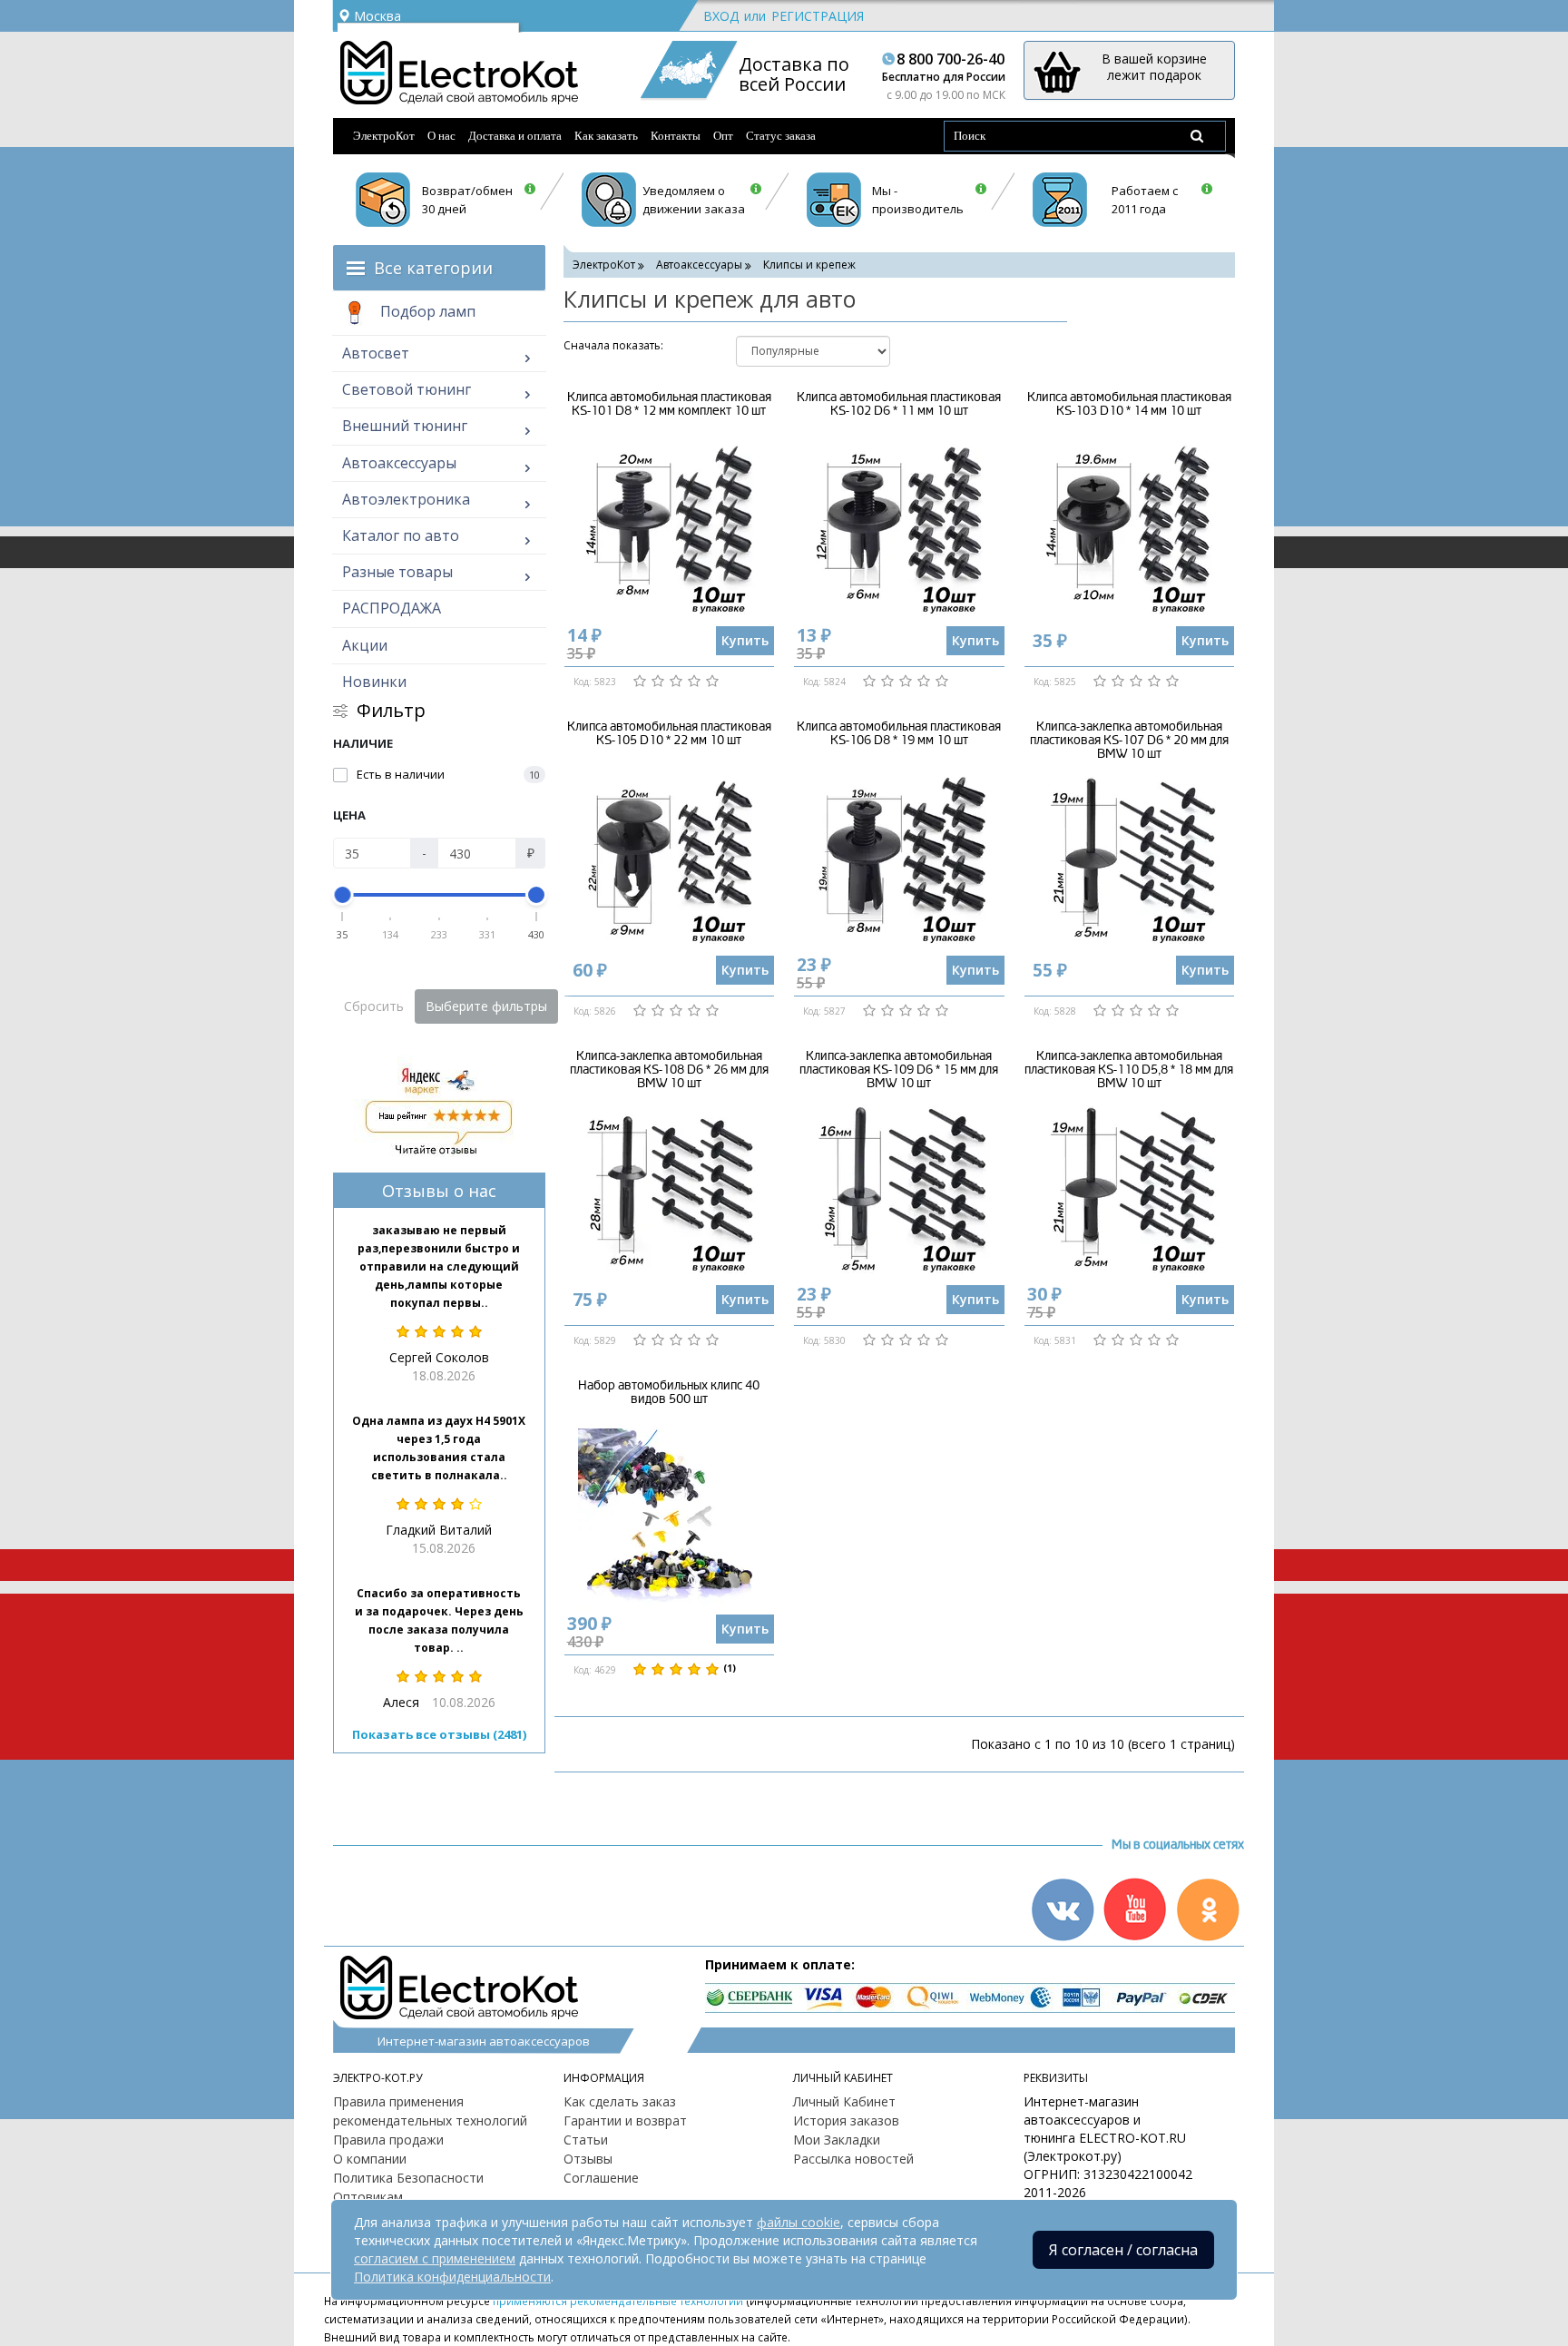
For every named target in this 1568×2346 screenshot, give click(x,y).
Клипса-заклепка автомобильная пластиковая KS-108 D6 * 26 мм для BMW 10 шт (669, 1070)
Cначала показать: (613, 345)
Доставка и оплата (515, 136)
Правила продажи (388, 2140)
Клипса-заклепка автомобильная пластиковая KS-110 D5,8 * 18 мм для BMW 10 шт (1129, 1070)
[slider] (343, 895)
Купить (745, 640)
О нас (441, 136)
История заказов (846, 2120)
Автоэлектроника (406, 499)
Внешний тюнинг (405, 426)
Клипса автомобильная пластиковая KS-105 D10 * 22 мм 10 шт (669, 733)
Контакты (676, 136)
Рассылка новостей (853, 2159)
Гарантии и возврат (625, 2120)
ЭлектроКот (384, 136)
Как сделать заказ (620, 2101)
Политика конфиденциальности (452, 2277)
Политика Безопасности (408, 2178)
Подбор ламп (426, 311)
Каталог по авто (401, 535)
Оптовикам (368, 2197)
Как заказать (606, 136)
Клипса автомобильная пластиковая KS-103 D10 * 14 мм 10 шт (1129, 404)
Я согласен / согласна (1123, 2250)
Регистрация (818, 16)
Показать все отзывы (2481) (439, 1734)
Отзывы (588, 2159)
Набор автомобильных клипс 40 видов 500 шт (669, 1392)
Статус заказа (781, 136)
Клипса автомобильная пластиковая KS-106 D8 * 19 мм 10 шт (899, 733)
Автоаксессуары (399, 463)
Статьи (586, 2140)
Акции (365, 645)
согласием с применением (435, 2258)
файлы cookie (799, 2222)
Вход (721, 16)
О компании (370, 2159)
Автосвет (376, 353)
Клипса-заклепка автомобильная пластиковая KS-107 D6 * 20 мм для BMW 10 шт (1129, 741)
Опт (723, 136)
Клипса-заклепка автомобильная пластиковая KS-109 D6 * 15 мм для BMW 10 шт (899, 1070)
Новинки (374, 682)
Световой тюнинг (407, 389)
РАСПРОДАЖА (392, 608)
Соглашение (601, 2178)
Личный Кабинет (844, 2101)
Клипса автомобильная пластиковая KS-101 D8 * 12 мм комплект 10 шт (669, 404)
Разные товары (397, 572)
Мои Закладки (837, 2140)
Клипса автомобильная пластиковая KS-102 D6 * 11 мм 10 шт (899, 404)
